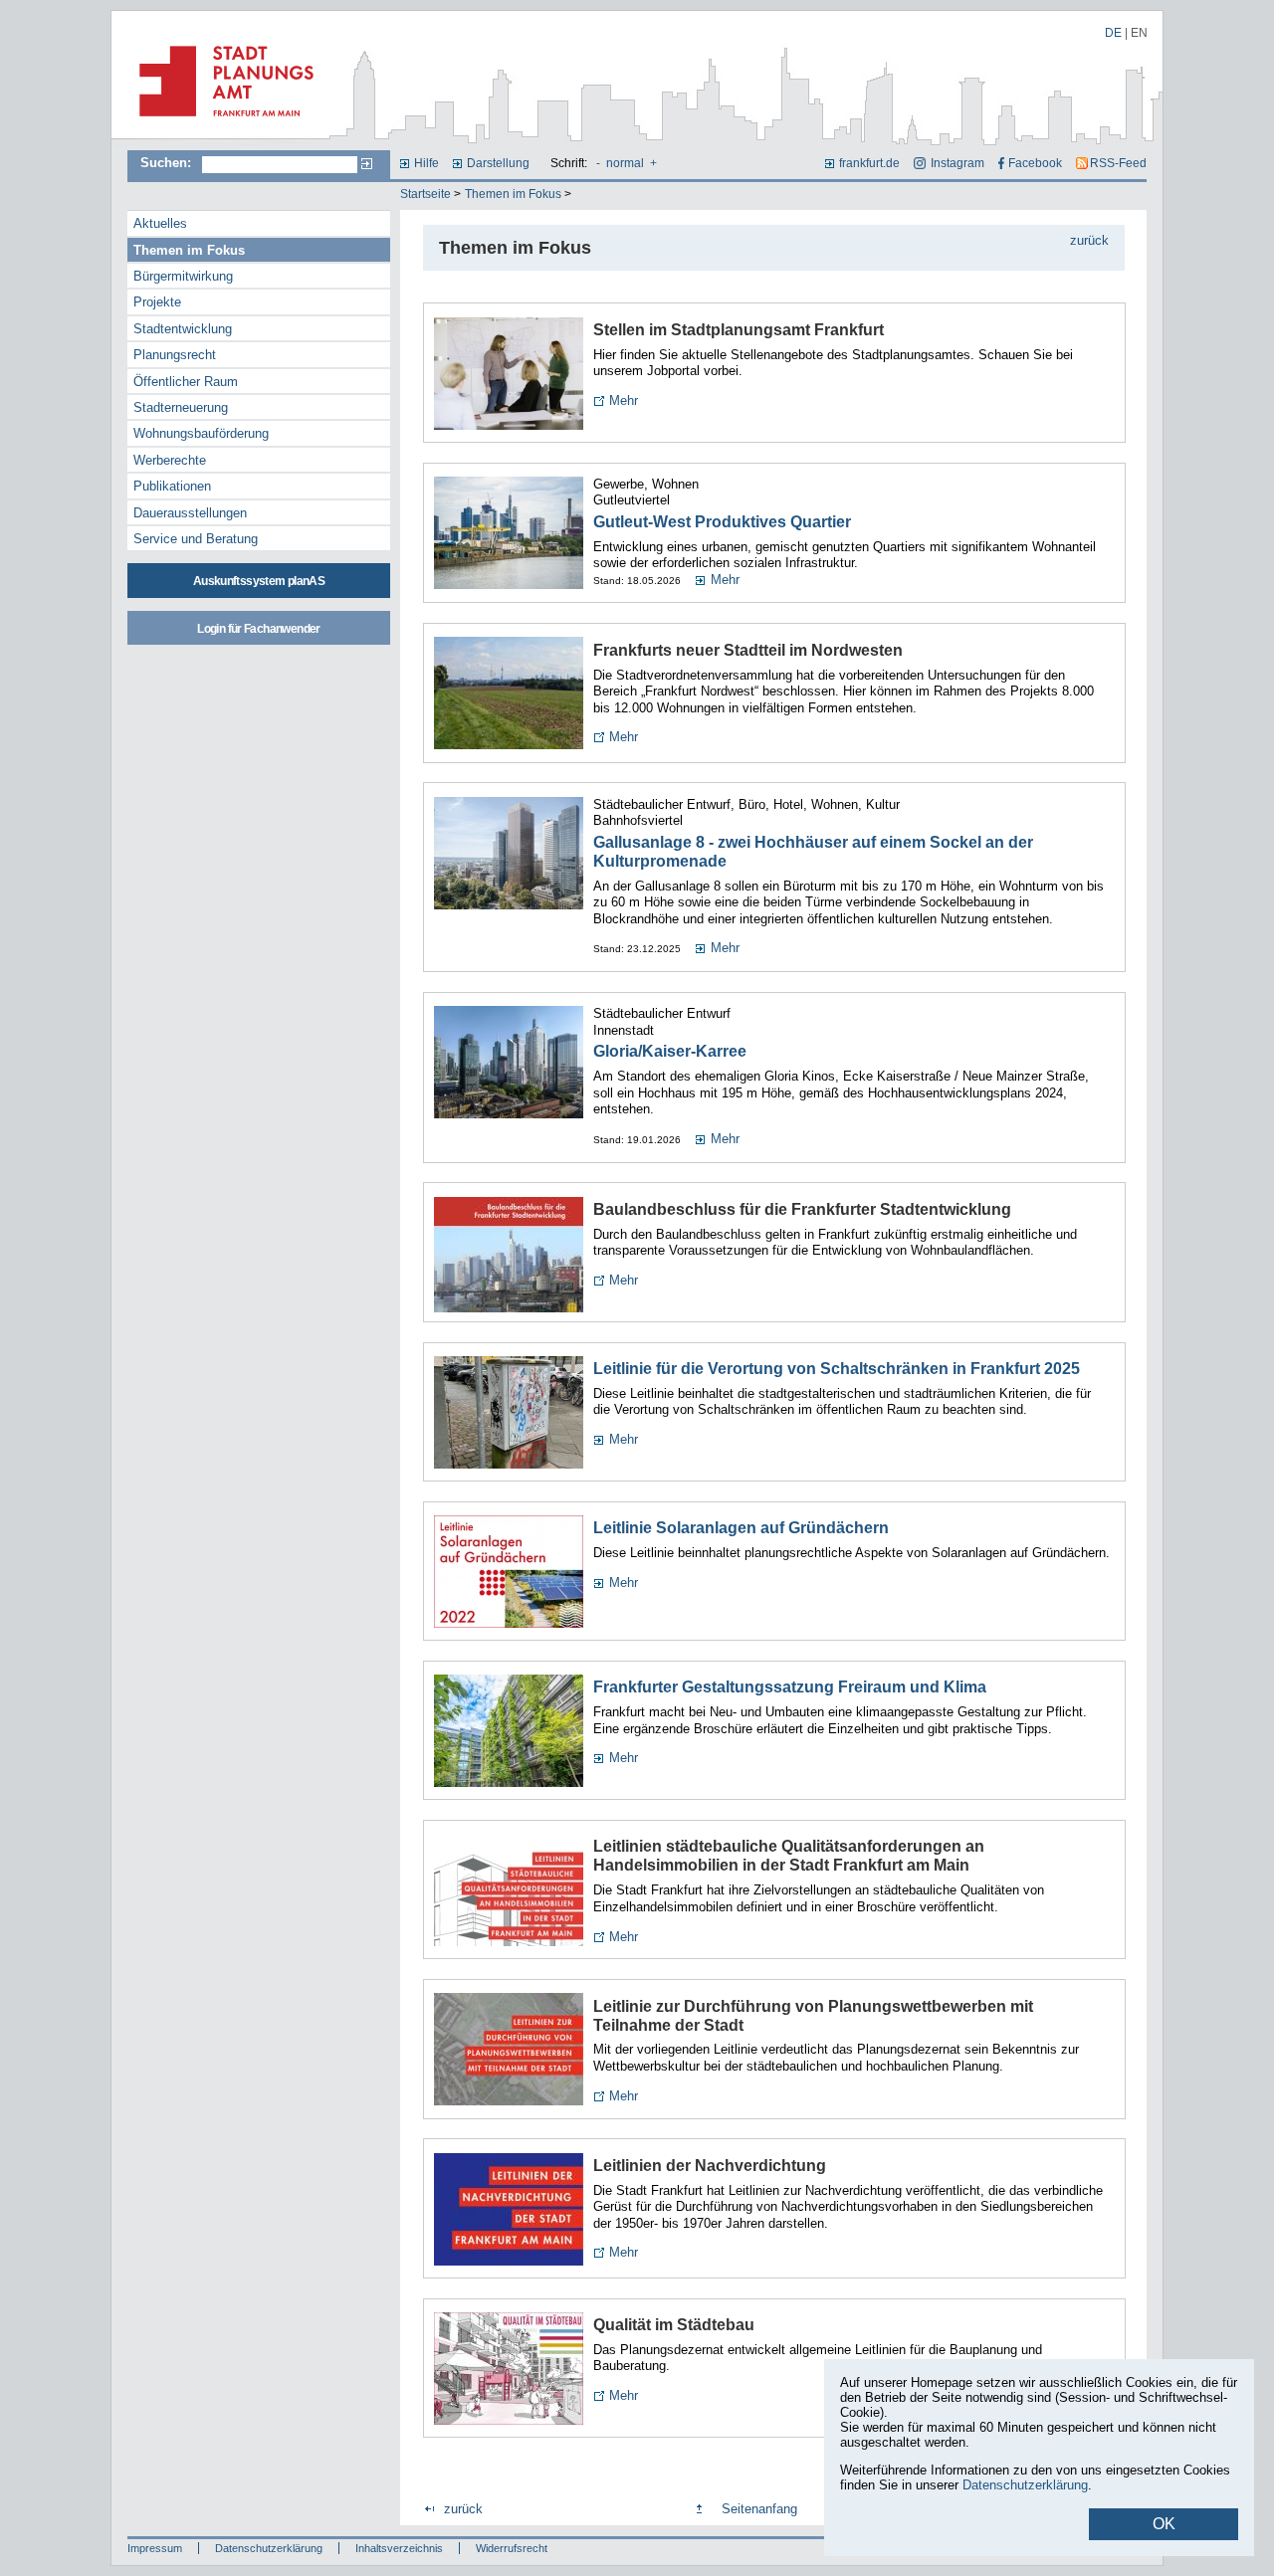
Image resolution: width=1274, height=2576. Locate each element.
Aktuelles (160, 223)
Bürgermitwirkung (183, 276)
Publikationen (172, 486)
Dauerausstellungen (190, 513)
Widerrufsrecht (512, 2548)
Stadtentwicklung (183, 329)
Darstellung (498, 163)
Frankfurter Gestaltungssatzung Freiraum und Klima (790, 1687)
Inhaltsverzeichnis (399, 2548)
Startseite (425, 194)
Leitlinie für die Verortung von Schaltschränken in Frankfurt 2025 (837, 1369)
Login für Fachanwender (258, 629)
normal (625, 163)
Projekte (157, 302)
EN (1139, 33)
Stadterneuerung (181, 407)
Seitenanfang (759, 2509)
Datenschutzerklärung (269, 2548)
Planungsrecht (175, 355)
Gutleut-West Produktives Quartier (722, 522)
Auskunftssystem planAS (259, 581)
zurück (1089, 240)
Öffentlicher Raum (186, 382)
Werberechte (170, 460)
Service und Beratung (196, 539)
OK (1164, 2524)
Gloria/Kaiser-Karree (670, 1051)
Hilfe (426, 163)
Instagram (957, 163)
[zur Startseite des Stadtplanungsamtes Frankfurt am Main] (220, 124)
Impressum (155, 2548)
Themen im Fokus (513, 194)
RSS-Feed (1118, 163)
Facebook (1035, 163)
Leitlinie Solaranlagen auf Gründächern (741, 1528)
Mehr (624, 400)
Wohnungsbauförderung (201, 433)
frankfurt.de (869, 163)
